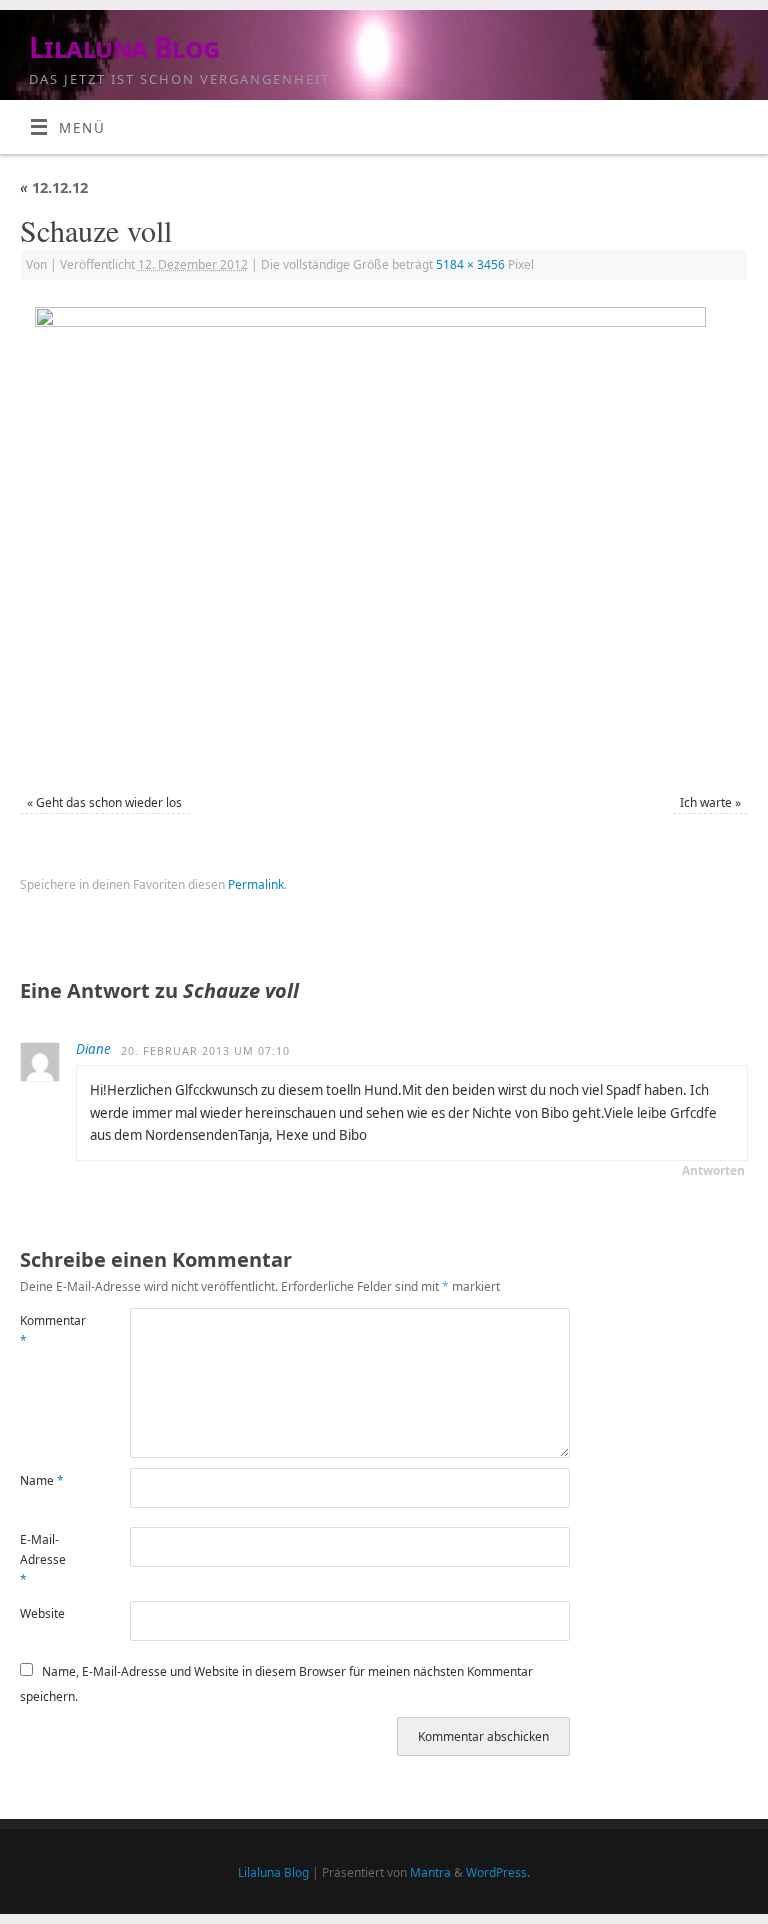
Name (42, 1480)
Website (42, 1613)
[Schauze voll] (384, 540)
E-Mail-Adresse (43, 1560)
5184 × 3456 (470, 264)
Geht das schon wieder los (109, 802)
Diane (93, 1049)
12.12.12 (54, 187)
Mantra (430, 1872)
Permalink (256, 884)
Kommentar (47, 1330)
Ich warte (706, 802)
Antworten (713, 1170)
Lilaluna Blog (124, 47)
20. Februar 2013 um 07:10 (205, 1051)
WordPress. (498, 1872)
